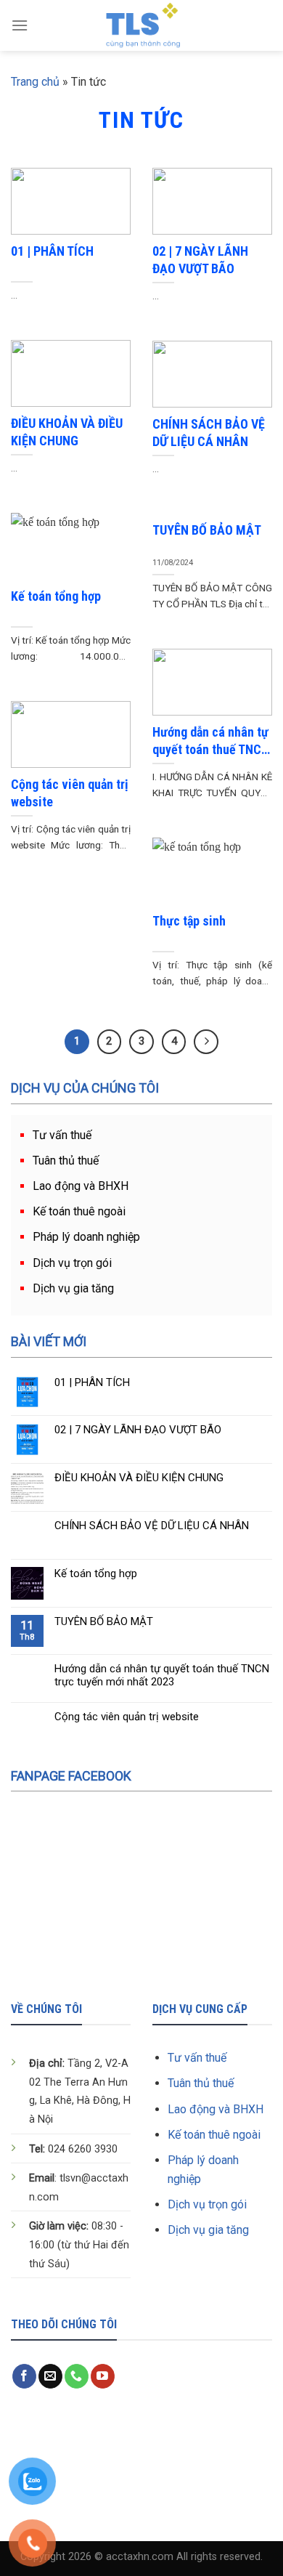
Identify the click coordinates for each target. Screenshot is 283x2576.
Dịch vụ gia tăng (73, 1288)
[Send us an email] (50, 2376)
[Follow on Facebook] (24, 2376)
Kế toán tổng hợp (96, 1573)
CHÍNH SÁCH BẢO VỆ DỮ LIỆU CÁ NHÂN (152, 1526)
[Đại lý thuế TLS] (142, 25)
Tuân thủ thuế (66, 1161)
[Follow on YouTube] (103, 2376)
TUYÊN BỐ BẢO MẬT (104, 1621)
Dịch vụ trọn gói (72, 1263)
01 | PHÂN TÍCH (92, 1382)
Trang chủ (35, 82)
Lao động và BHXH (81, 1186)
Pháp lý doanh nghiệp (86, 1237)
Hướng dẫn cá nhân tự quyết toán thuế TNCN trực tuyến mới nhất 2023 (162, 1675)
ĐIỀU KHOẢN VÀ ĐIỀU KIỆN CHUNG (139, 1478)
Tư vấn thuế (62, 1135)
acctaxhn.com (140, 2557)
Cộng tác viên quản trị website (127, 1717)
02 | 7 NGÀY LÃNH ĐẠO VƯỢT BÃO (138, 1430)
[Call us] (77, 2376)
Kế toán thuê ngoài (79, 1211)
